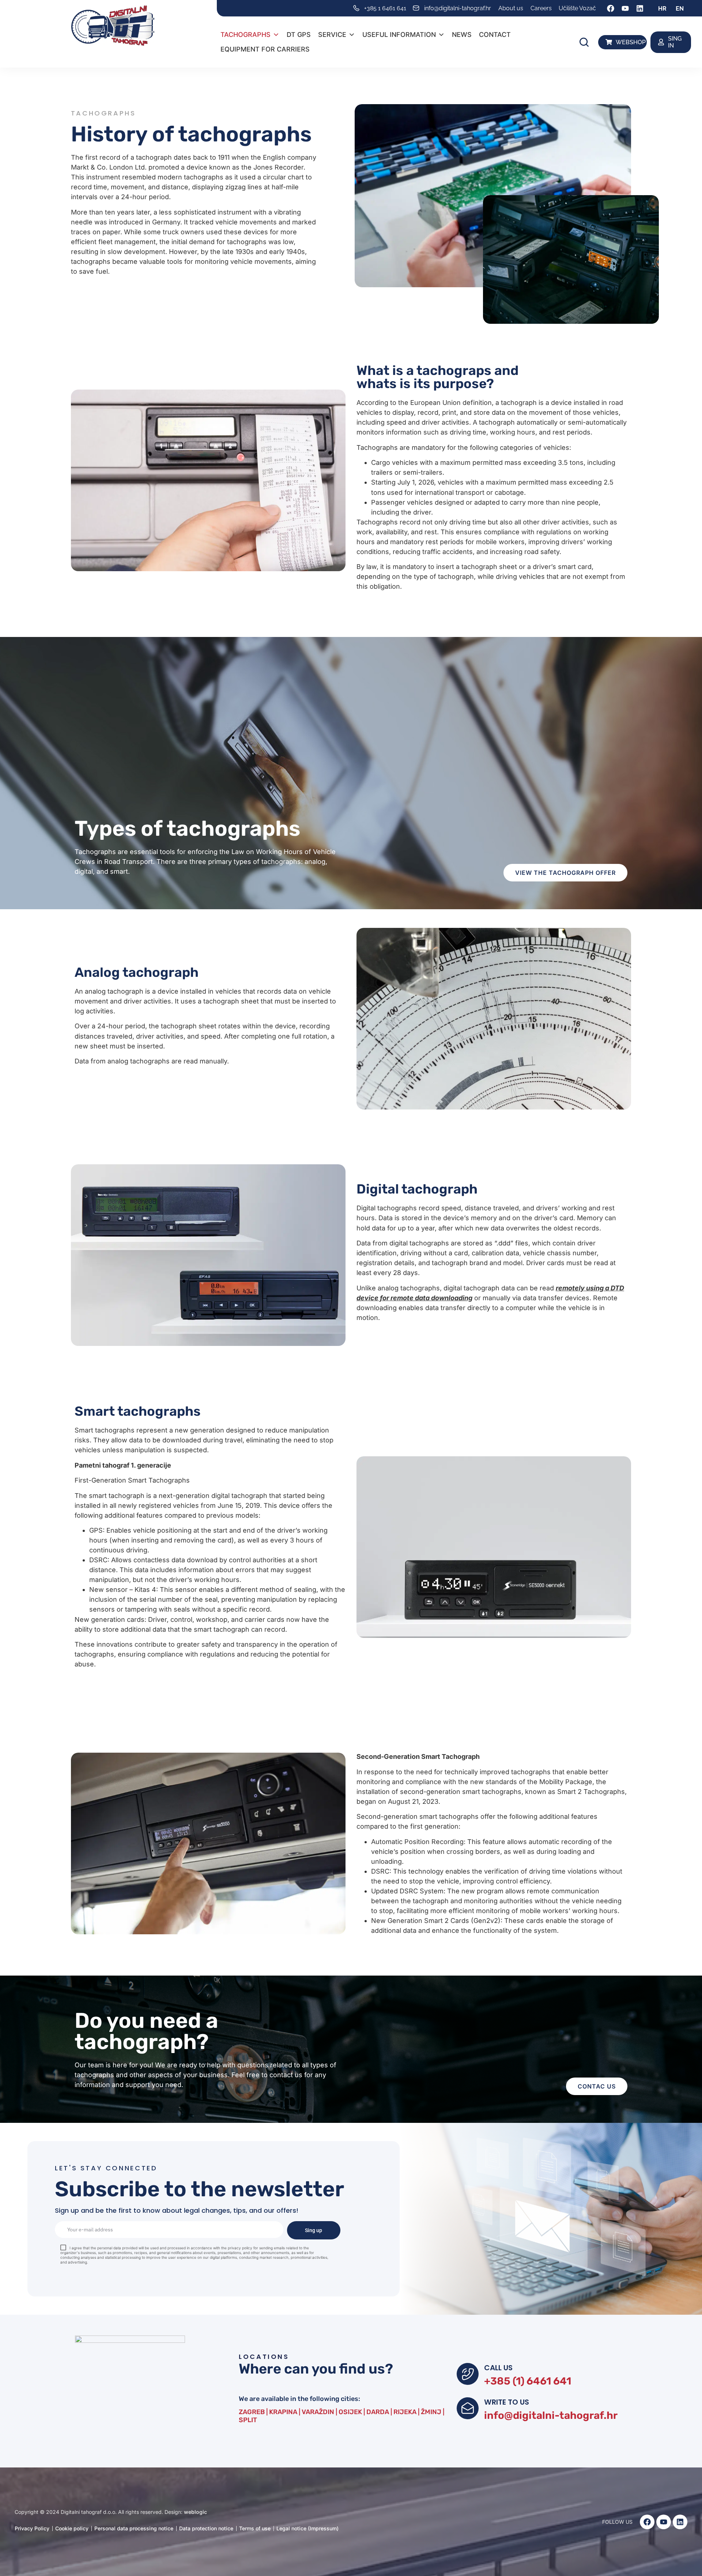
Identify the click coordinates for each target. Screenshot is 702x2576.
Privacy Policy (32, 2528)
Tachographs (246, 35)
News (462, 35)
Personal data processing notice (134, 2528)
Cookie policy (72, 2528)
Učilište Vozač (577, 8)
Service (332, 35)
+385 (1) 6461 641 (528, 2381)
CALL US (498, 2368)
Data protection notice (206, 2528)
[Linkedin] (640, 8)
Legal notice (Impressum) (307, 2528)
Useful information (399, 35)
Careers (541, 8)
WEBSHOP (631, 42)
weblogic (195, 2512)
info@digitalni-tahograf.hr (551, 2415)
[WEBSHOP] (609, 42)
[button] (584, 42)
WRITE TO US (507, 2402)
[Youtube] (625, 8)
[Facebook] (611, 8)
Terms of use (255, 2528)
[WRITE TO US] (468, 2408)
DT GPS (299, 35)
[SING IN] (661, 42)
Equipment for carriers (265, 49)
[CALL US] (468, 2374)
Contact (495, 35)
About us (511, 8)
